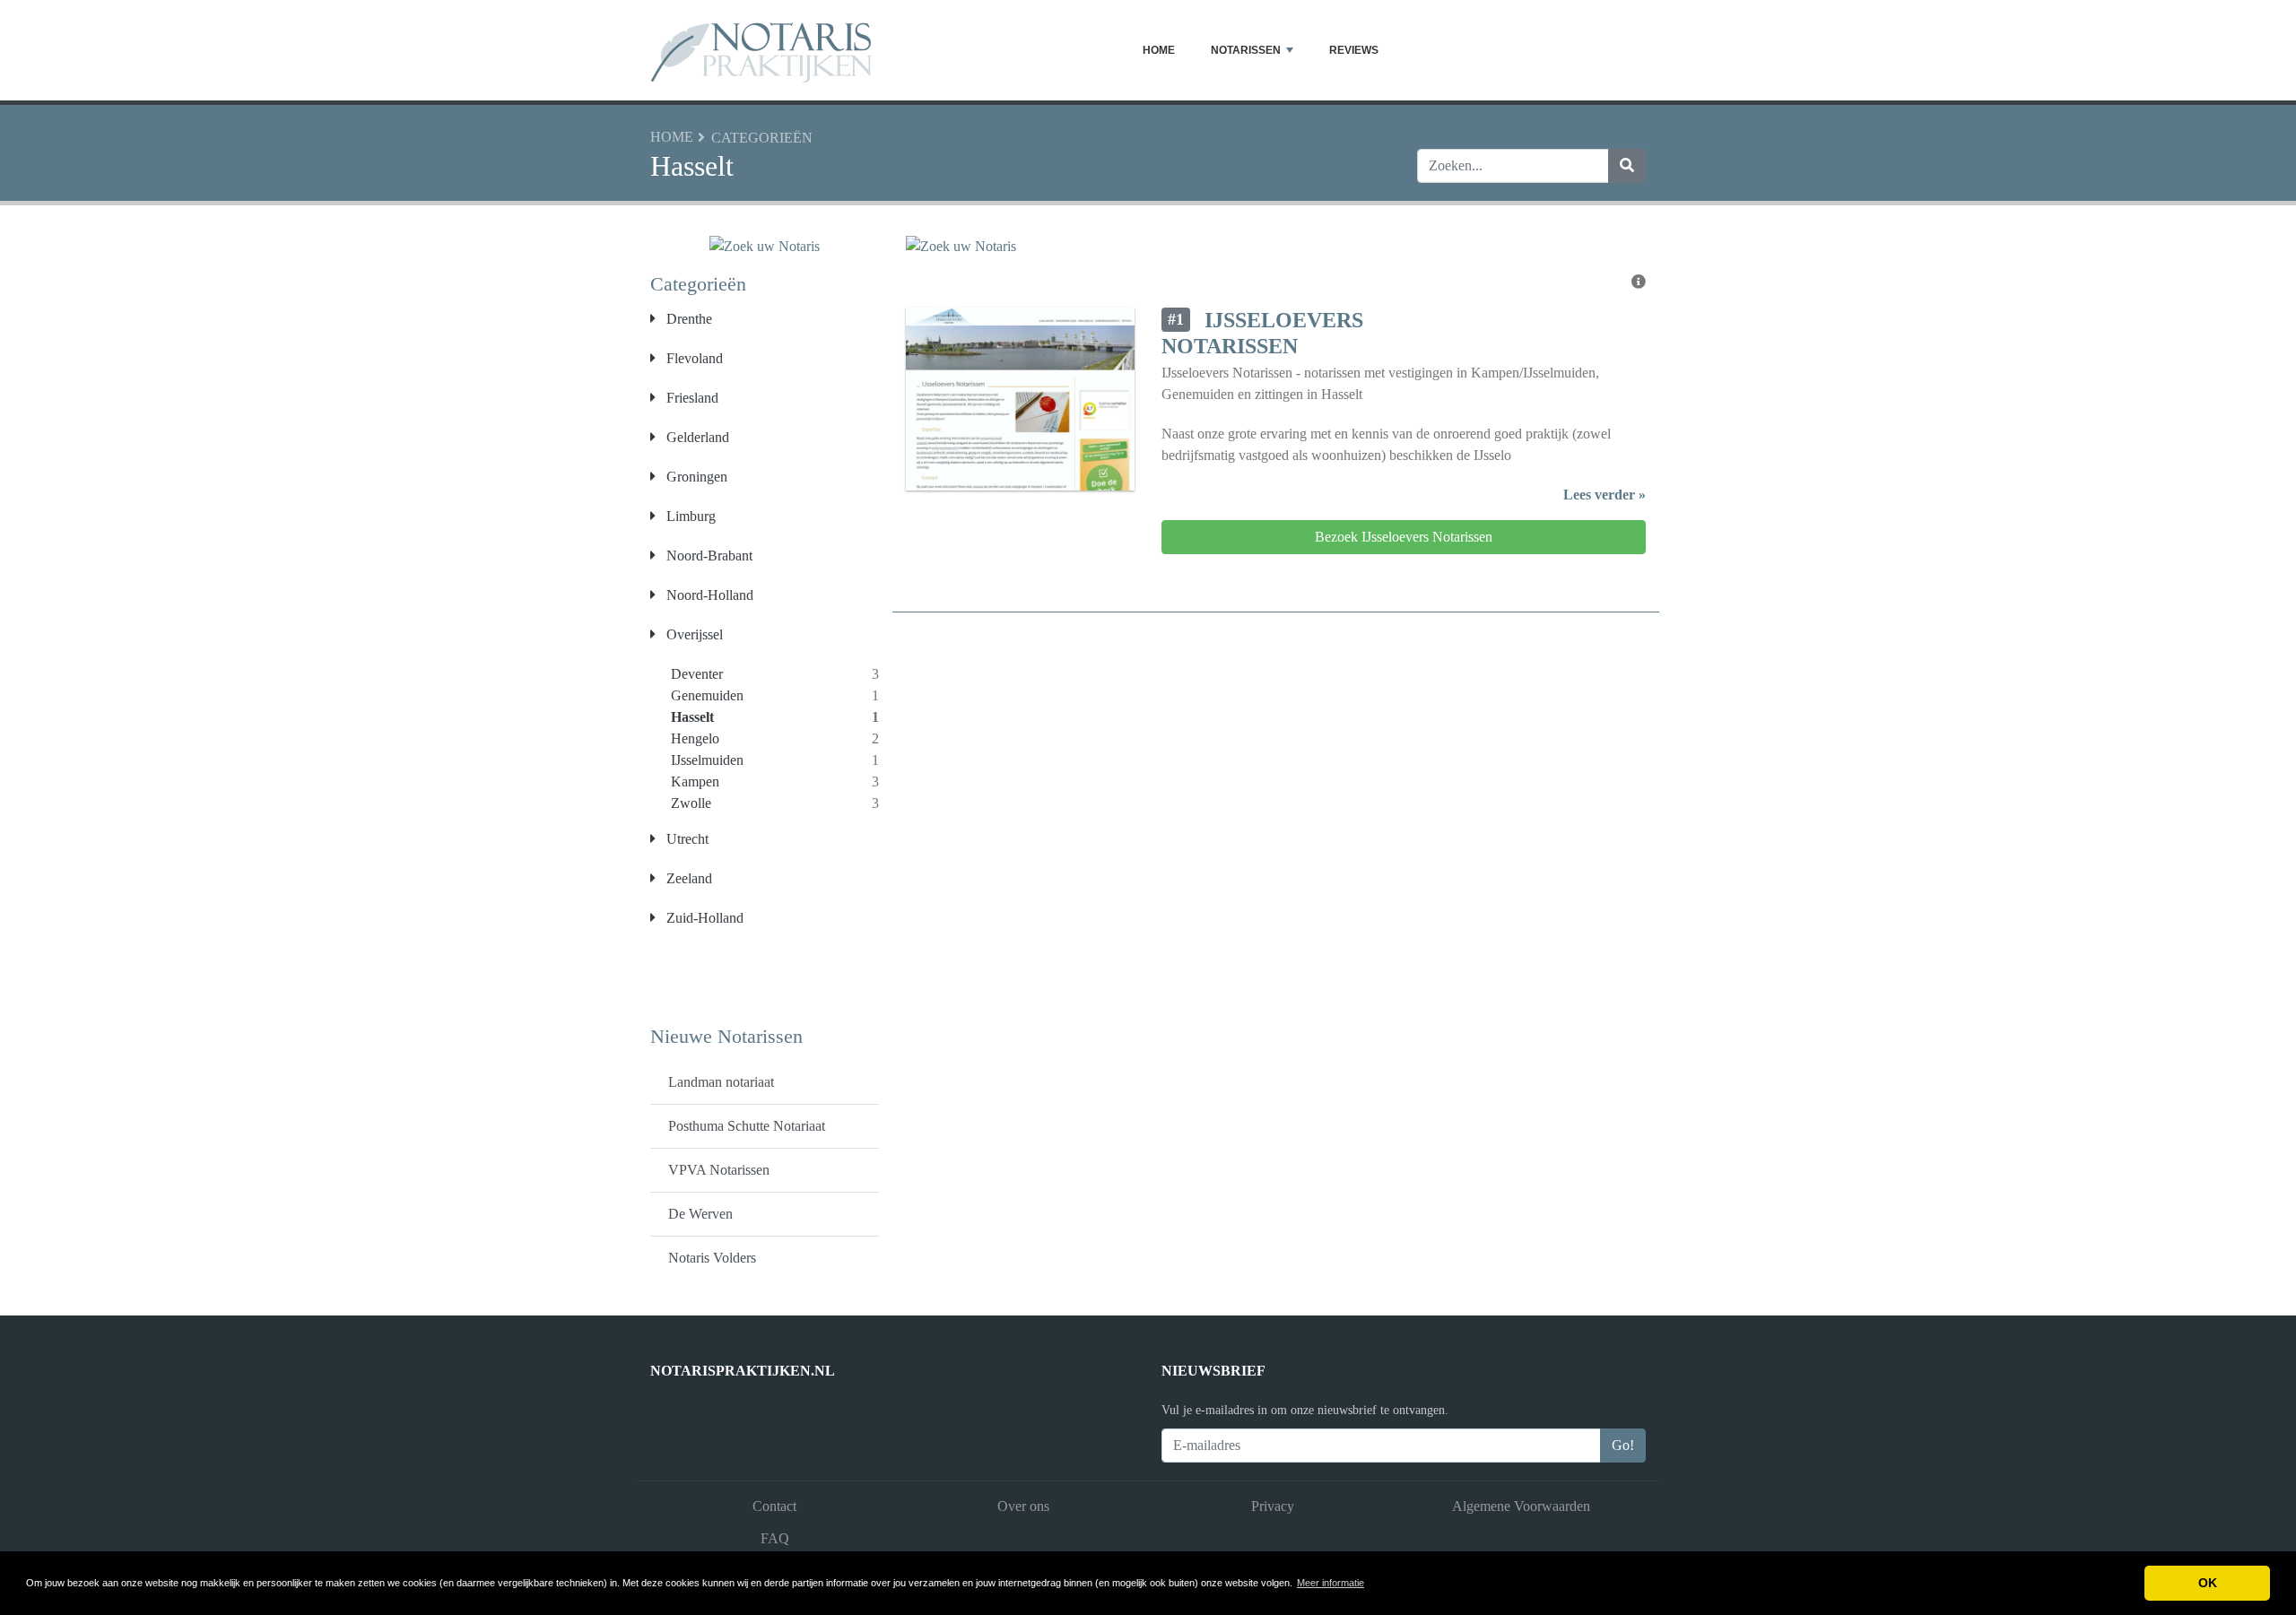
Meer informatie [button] (1331, 1583)
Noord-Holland (708, 595)
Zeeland (687, 878)
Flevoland (693, 358)
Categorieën (762, 138)
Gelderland (696, 437)
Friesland (691, 398)
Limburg (689, 516)
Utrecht (686, 839)
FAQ (775, 1538)
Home (1159, 50)
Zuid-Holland (703, 918)
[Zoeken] (1627, 166)
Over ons (1023, 1506)
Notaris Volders (712, 1258)
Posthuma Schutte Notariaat (747, 1126)
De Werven (700, 1214)
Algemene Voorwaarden (1521, 1506)
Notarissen (1246, 50)
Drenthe (687, 319)
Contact (774, 1506)
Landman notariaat (721, 1082)
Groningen (695, 477)
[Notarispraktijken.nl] (762, 50)
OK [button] (2208, 1583)
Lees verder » (1605, 495)
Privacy (1273, 1506)
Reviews (1354, 50)
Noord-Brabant (708, 556)
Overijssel (693, 634)
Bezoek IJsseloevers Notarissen (1404, 537)
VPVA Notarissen (719, 1170)
